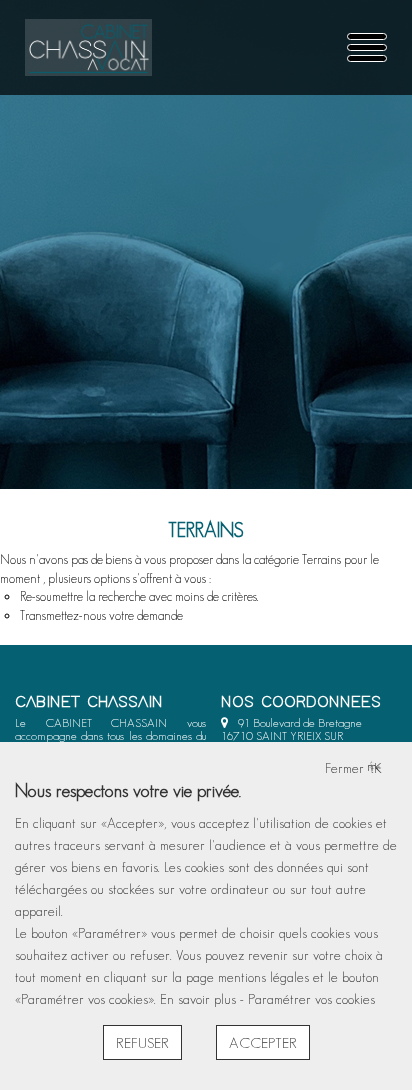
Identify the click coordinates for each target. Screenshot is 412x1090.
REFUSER (142, 1042)
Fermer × (353, 768)
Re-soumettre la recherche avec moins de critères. (139, 596)
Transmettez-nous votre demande (101, 615)
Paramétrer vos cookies (311, 999)
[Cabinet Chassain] (88, 47)
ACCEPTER (263, 1042)
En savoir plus (200, 999)
